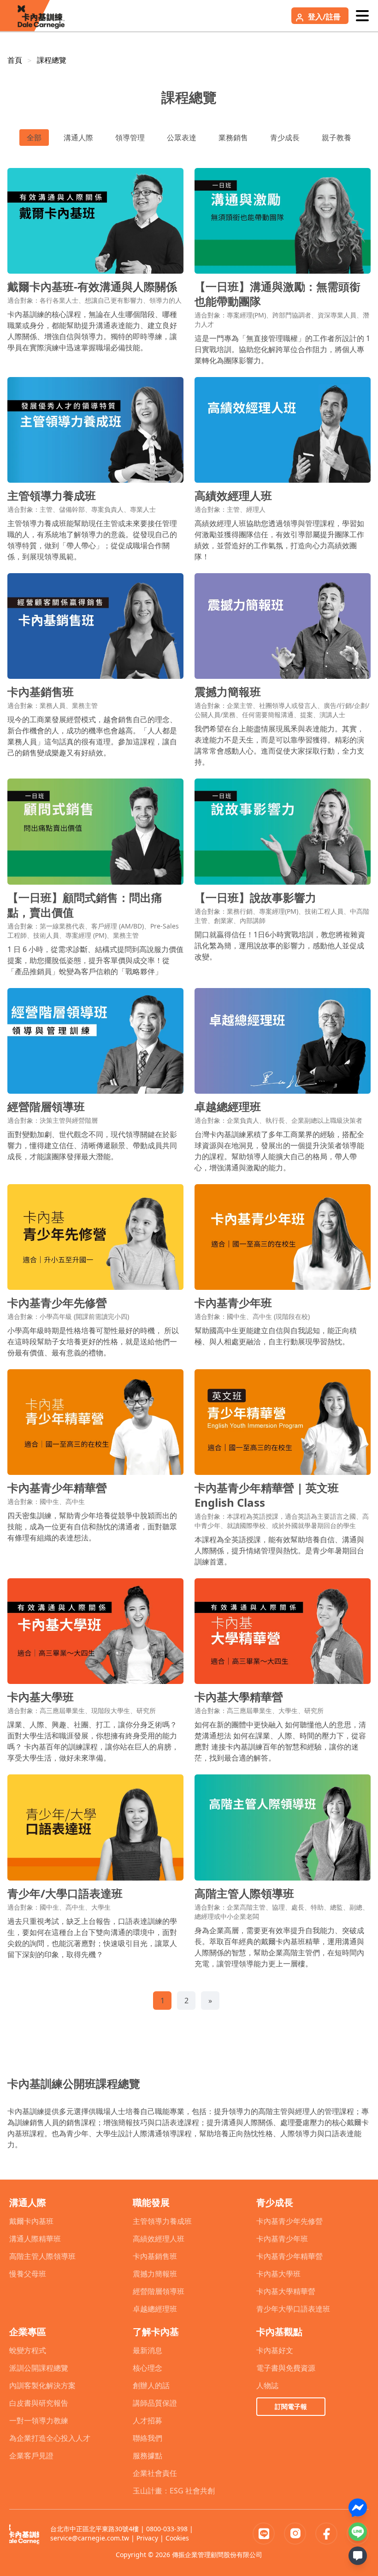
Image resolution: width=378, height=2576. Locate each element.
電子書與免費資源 (286, 2368)
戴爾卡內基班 (31, 2221)
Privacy (147, 2538)
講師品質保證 (155, 2403)
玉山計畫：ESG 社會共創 (174, 2491)
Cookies (177, 2538)
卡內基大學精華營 (286, 2291)
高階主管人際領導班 (42, 2256)
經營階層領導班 (159, 2291)
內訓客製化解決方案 (42, 2385)
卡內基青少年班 (282, 2239)
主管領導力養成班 (162, 2221)
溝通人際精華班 (35, 2239)
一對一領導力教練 (39, 2420)
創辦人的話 (151, 2385)
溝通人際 (78, 138)
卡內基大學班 (278, 2274)
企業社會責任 (155, 2473)
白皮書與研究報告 (39, 2403)
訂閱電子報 (291, 2406)
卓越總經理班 (155, 2309)
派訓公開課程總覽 (39, 2368)
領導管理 (130, 138)
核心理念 (148, 2368)
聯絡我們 (148, 2438)
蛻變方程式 (28, 2350)
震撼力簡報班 (155, 2274)
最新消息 (148, 2350)
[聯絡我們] (358, 2556)
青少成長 (285, 138)
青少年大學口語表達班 (293, 2309)
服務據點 (148, 2456)
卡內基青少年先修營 (289, 2221)
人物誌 (267, 2385)
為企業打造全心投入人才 (50, 2438)
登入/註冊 (324, 17)
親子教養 (337, 138)
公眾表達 (182, 138)
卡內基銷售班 (155, 2256)
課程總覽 (52, 60)
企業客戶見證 (31, 2456)
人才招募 (148, 2420)
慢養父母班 (28, 2274)
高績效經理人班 (159, 2239)
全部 (34, 138)
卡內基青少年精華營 (289, 2256)
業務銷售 (233, 138)
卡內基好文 (275, 2350)
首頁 (15, 60)
